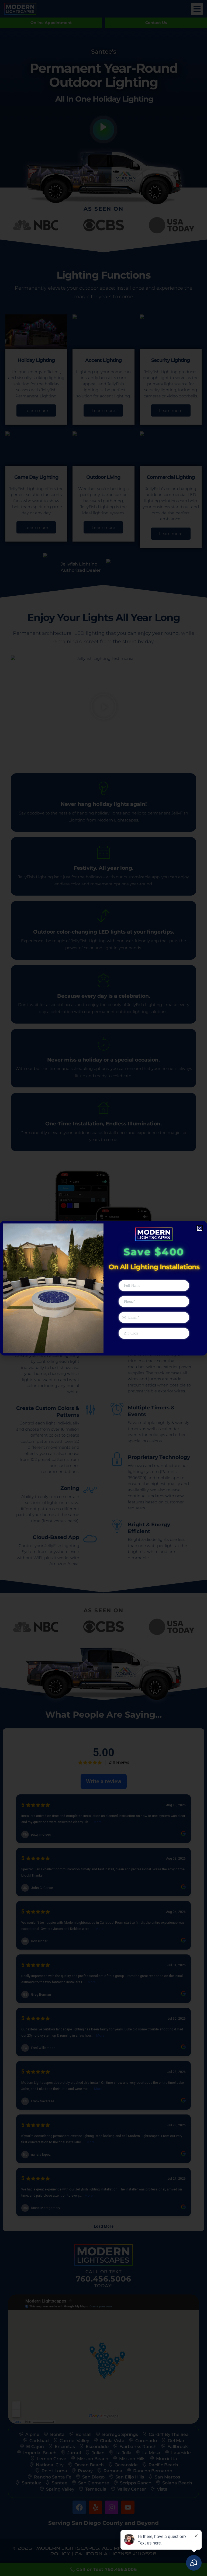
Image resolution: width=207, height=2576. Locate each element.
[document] (103, 1288)
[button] (200, 1228)
